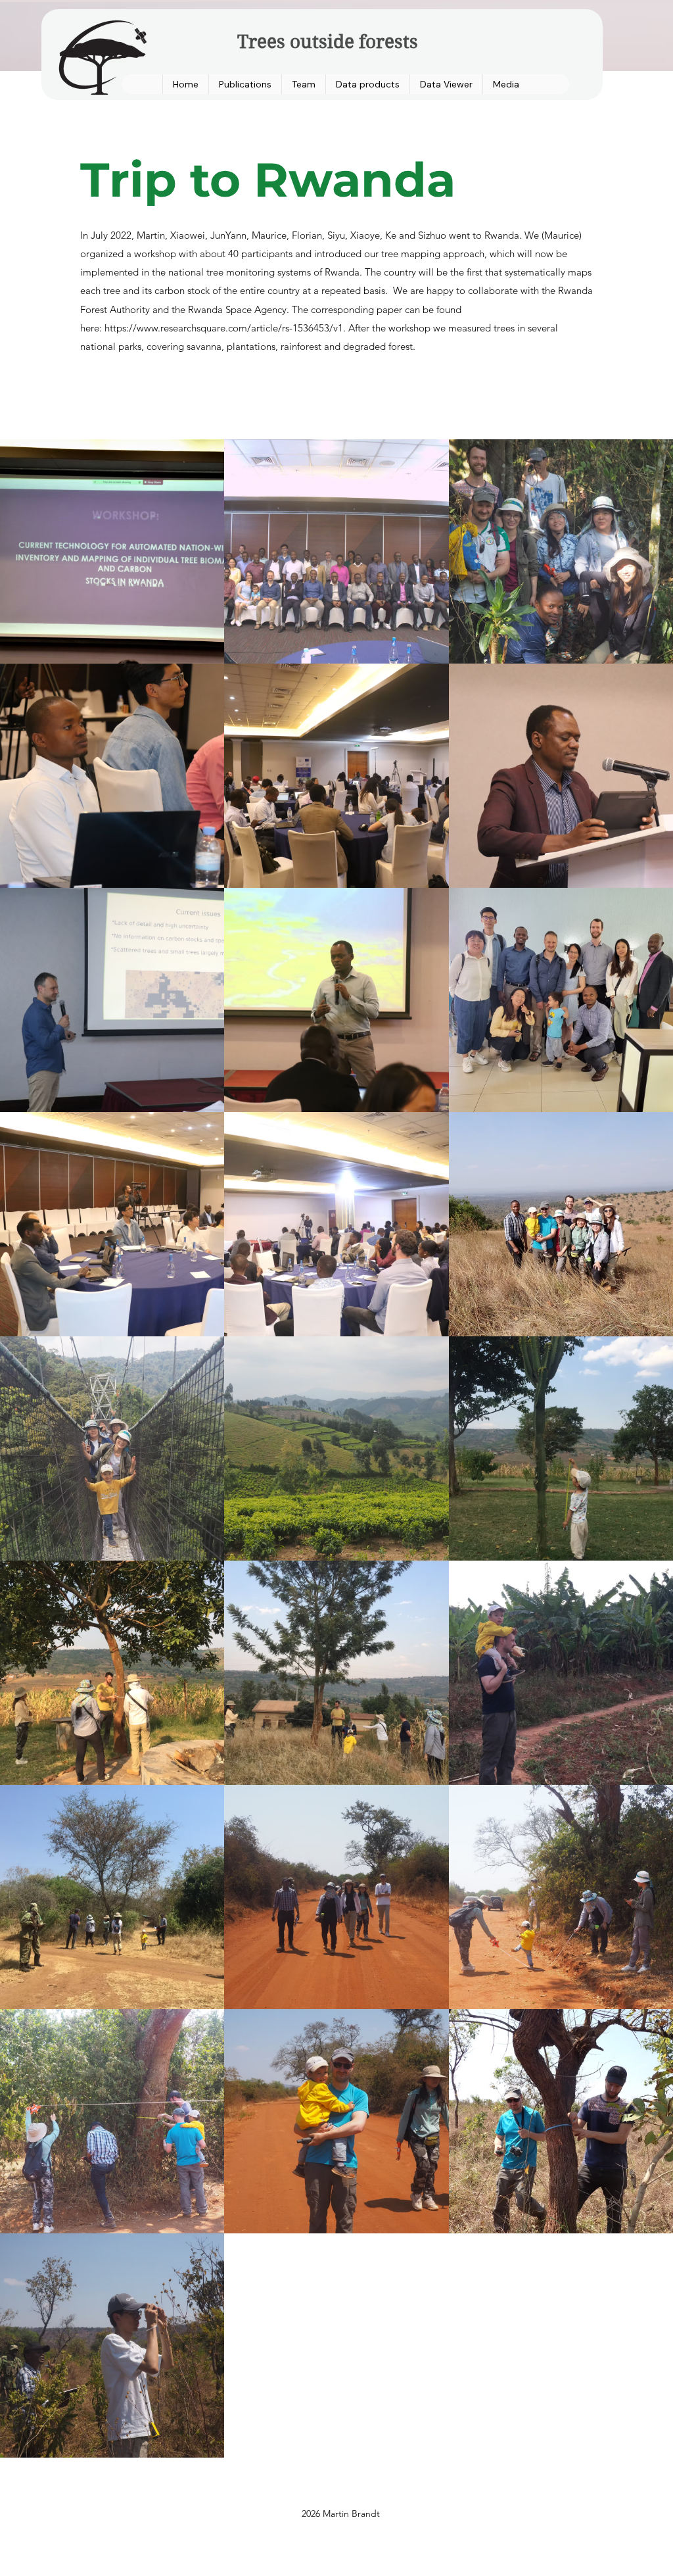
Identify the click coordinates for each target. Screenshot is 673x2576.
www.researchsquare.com (192, 328)
